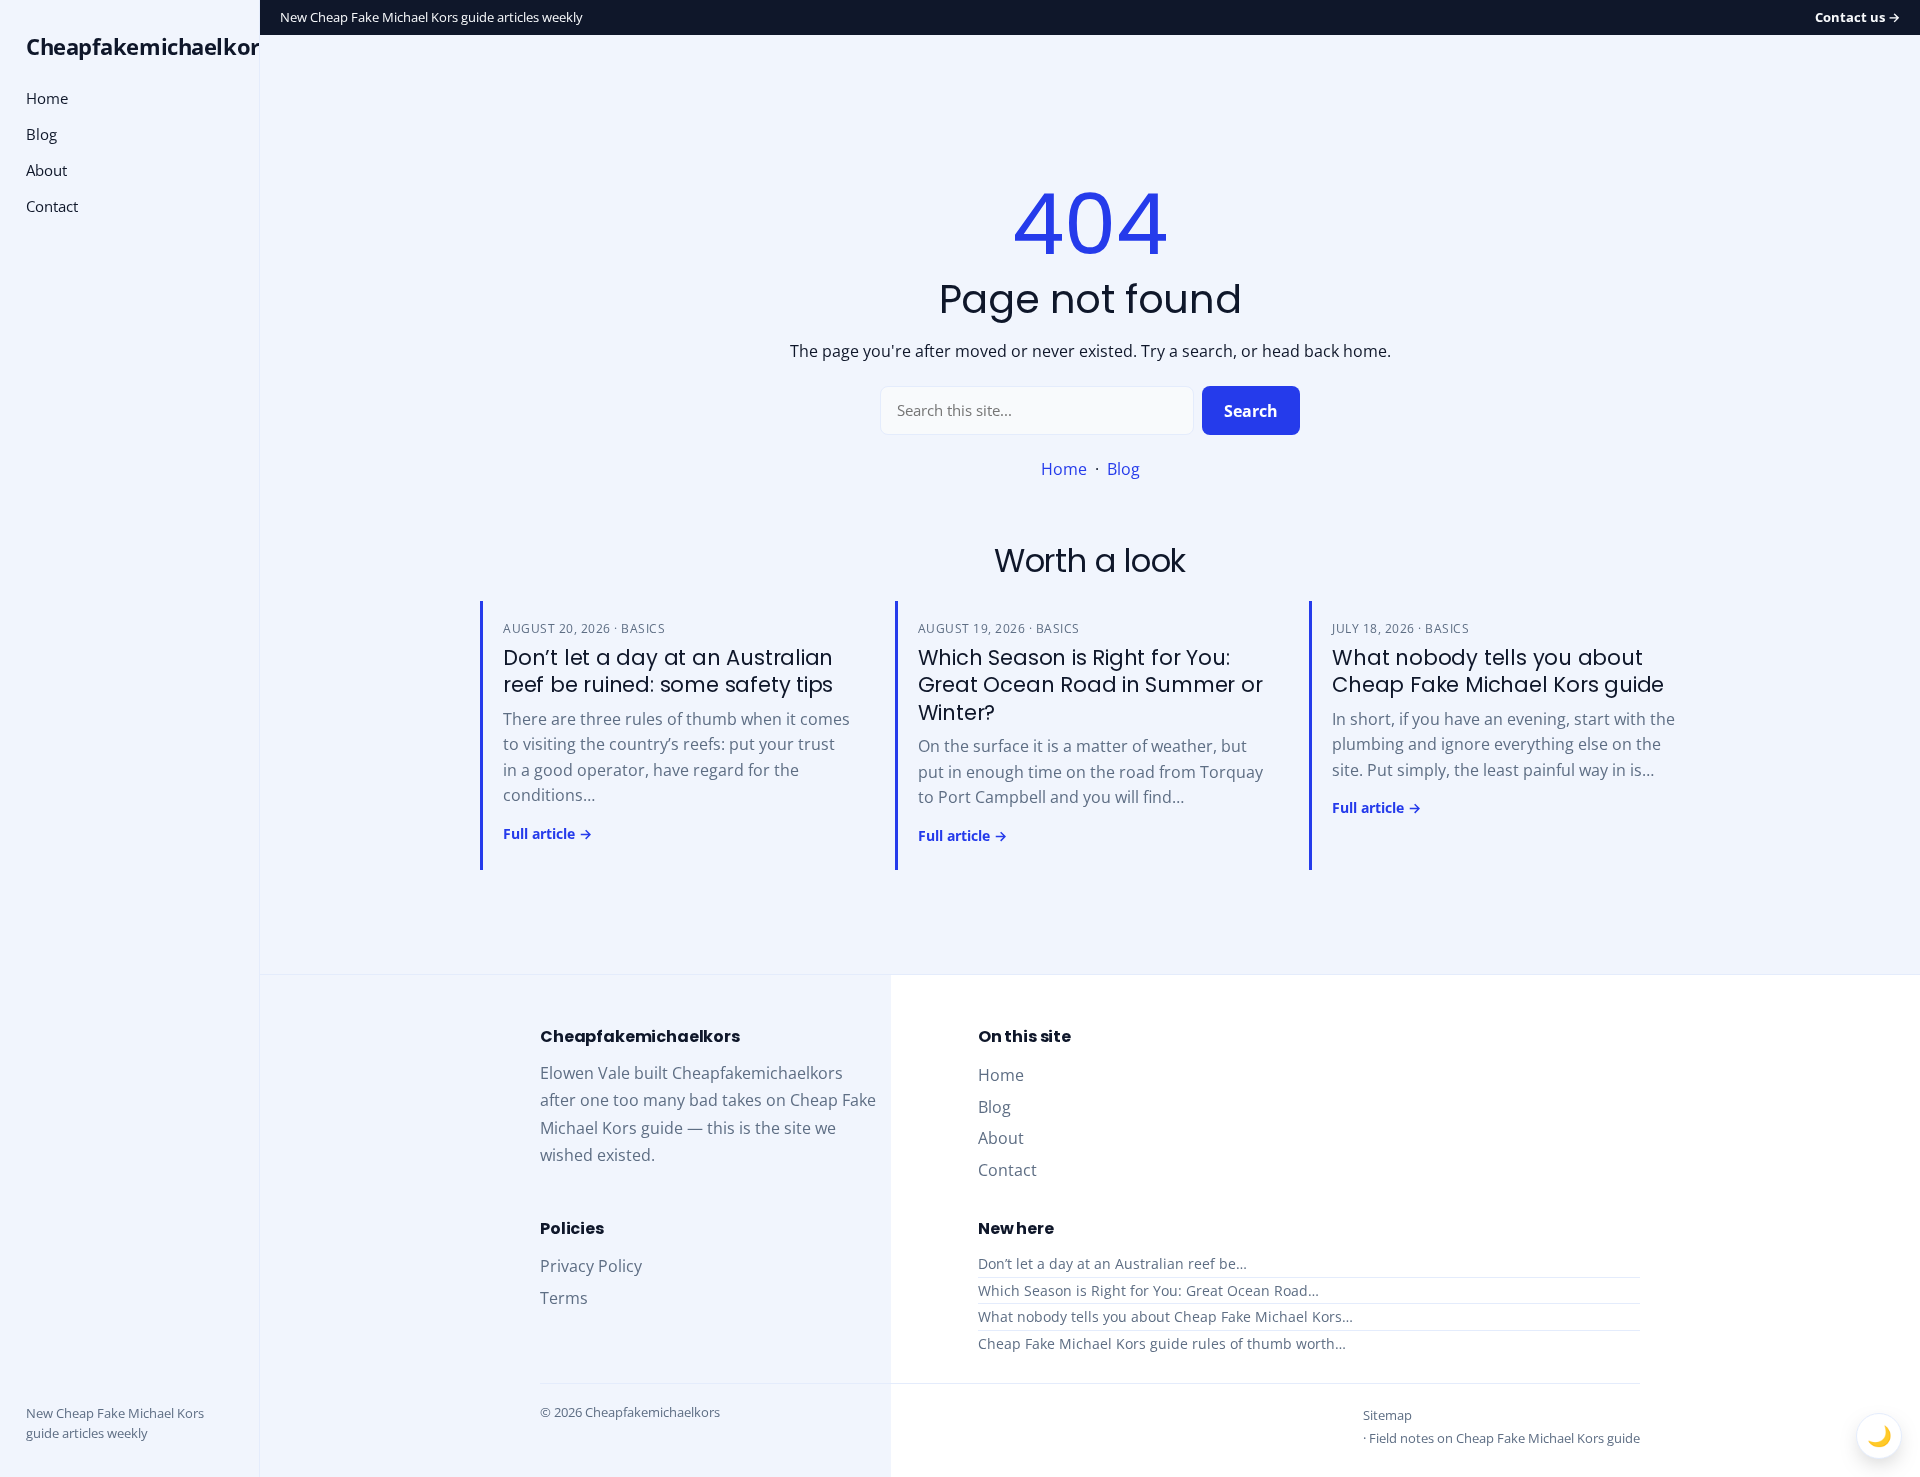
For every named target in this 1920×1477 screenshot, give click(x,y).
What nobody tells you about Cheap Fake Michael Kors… (1165, 1316)
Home (1064, 469)
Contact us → (1857, 17)
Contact (52, 206)
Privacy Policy (591, 1266)
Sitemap (1387, 1415)
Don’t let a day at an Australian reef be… (1112, 1263)
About (46, 170)
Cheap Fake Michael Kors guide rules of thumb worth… (1162, 1343)
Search (1251, 411)
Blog (1123, 469)
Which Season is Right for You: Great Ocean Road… (1148, 1290)
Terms (564, 1298)
